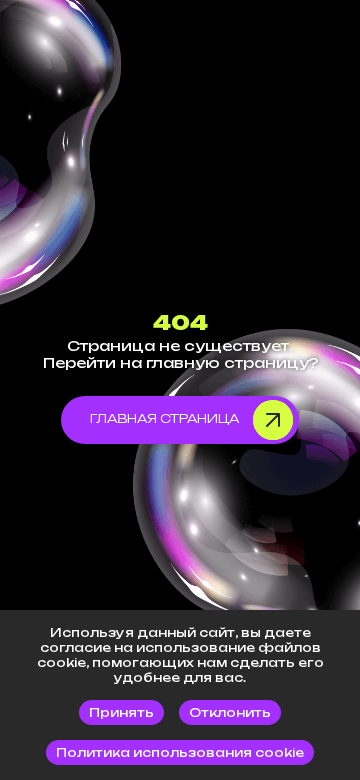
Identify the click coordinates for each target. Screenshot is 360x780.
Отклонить (230, 712)
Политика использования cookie (180, 752)
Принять (121, 712)
